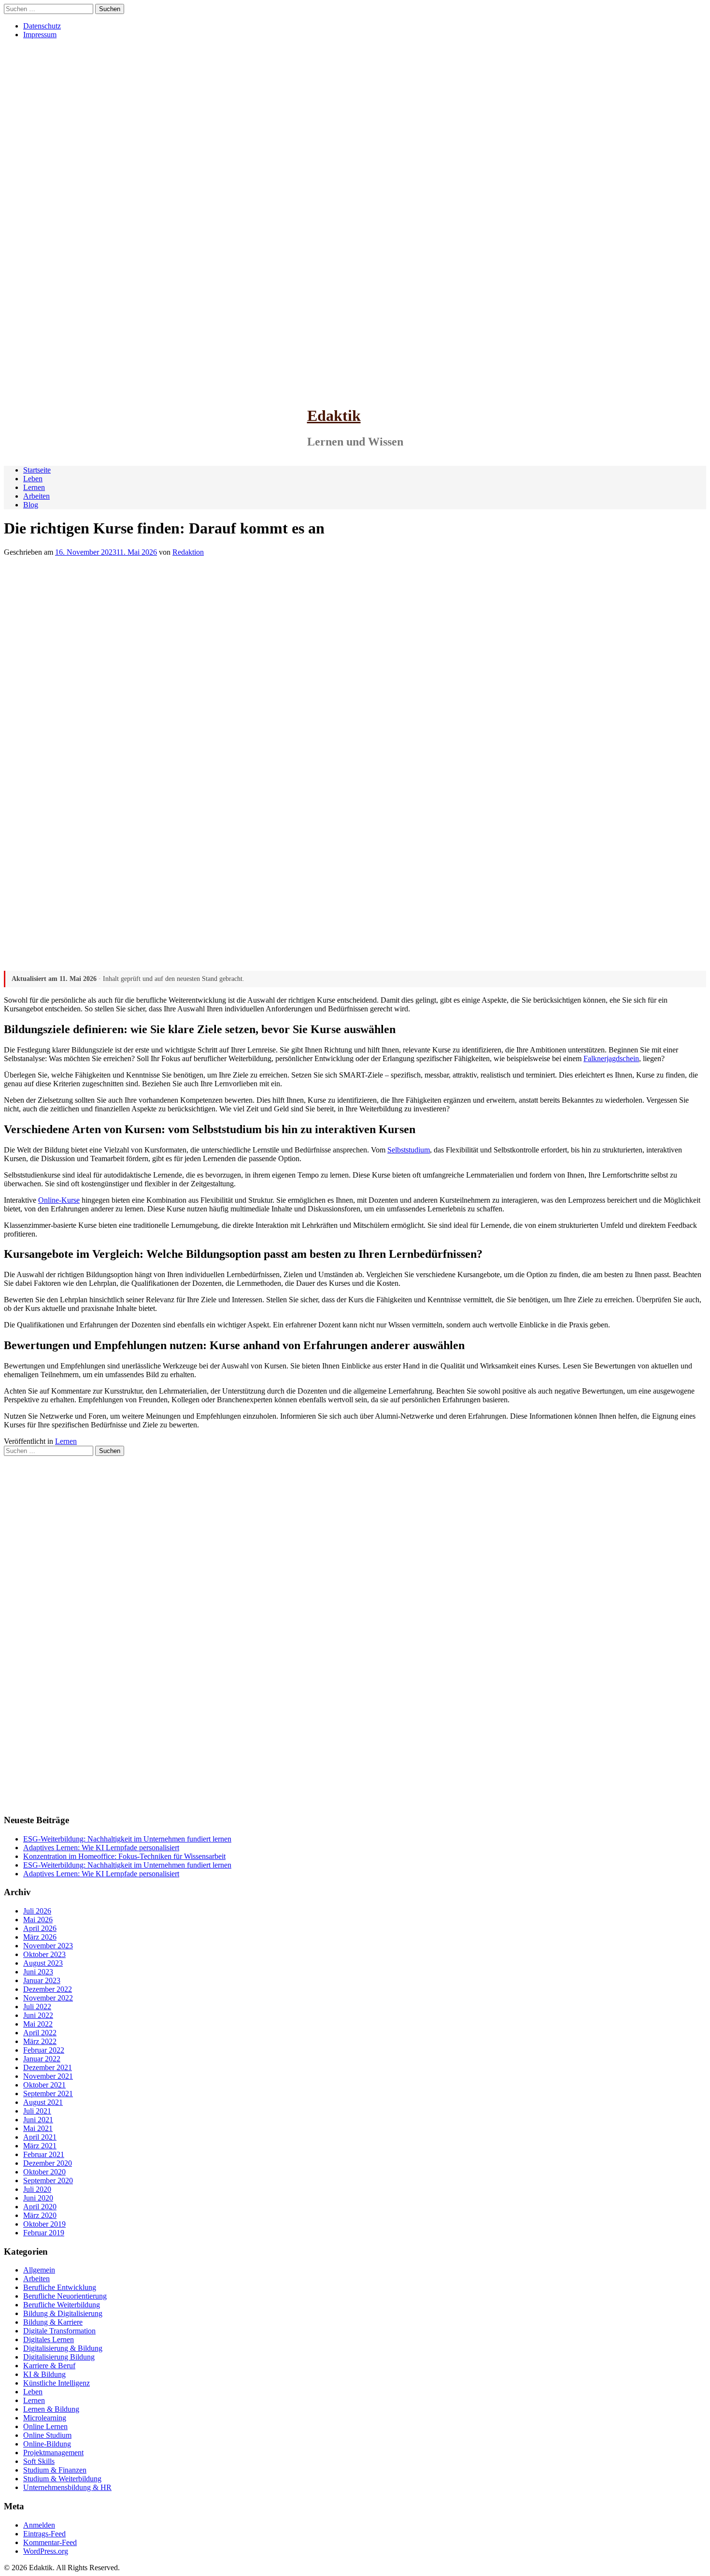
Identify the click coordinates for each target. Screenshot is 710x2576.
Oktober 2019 (44, 2224)
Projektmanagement (53, 2453)
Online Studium (47, 2435)
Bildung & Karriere (53, 2322)
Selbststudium (409, 1150)
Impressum (40, 35)
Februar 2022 (44, 2050)
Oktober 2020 (44, 2172)
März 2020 (40, 2215)
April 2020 (40, 2207)
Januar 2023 (42, 1980)
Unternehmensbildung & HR (67, 2487)
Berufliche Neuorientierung (65, 2296)
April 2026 (40, 1928)
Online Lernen (45, 2426)
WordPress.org (46, 2551)
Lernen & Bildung (51, 2409)
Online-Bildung (47, 2444)
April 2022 (40, 2033)
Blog (31, 505)
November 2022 (48, 1998)
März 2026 (40, 1937)
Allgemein (39, 2270)
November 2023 (48, 1946)
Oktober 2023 (44, 1954)
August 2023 (43, 1963)
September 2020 (48, 2180)
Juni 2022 (38, 2015)
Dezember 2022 (48, 1989)
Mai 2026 (38, 1920)
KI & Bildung (44, 2374)
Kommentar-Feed (50, 2542)
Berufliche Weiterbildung (62, 2305)
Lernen (34, 487)
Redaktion (188, 552)
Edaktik (334, 416)
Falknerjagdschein (611, 1058)
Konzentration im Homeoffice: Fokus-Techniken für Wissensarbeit (124, 1856)
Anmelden (39, 2525)
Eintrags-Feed (44, 2534)
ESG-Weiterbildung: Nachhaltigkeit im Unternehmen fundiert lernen (127, 1839)
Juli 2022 (37, 2007)
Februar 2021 (44, 2154)
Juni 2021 (38, 2120)
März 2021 (40, 2146)
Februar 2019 (44, 2233)
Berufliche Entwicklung (60, 2287)
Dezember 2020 (48, 2163)
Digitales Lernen (49, 2339)
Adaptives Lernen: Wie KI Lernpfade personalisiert (101, 1848)
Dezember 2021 (48, 2067)
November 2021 (48, 2076)
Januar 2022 (42, 2059)
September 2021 (48, 2094)
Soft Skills (39, 2461)
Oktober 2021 (44, 2085)
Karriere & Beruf (49, 2366)
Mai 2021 (38, 2128)
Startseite (37, 470)
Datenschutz (42, 26)
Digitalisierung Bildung (59, 2357)
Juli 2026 (37, 1911)
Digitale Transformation (59, 2331)
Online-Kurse (59, 1200)
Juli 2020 (37, 2189)
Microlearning (45, 2418)
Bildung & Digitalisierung (63, 2313)
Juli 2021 (37, 2111)
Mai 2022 (38, 2024)
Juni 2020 (38, 2198)
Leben (33, 479)
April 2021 (40, 2137)
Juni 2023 (38, 1972)
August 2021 (43, 2102)
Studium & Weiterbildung (62, 2479)
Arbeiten (36, 496)
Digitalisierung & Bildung (63, 2348)
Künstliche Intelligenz (57, 2383)
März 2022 (40, 2041)
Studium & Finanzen (55, 2470)
